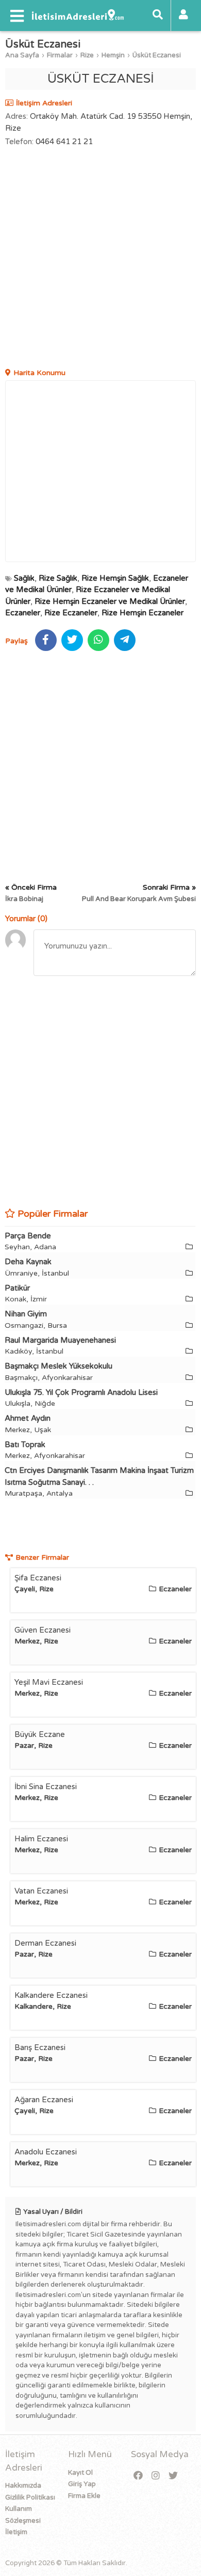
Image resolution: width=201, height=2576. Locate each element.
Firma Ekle (84, 2496)
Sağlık (24, 578)
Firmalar (60, 55)
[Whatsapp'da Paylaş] (98, 640)
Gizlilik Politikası (30, 2497)
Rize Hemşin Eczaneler (143, 613)
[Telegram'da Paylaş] (125, 640)
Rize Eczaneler (71, 613)
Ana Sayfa (22, 55)
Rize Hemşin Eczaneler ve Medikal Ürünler (110, 601)
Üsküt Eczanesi (157, 55)
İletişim (16, 2532)
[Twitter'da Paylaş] (72, 640)
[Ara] (158, 15)
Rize (87, 55)
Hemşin (113, 55)
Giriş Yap (82, 2484)
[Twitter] (173, 2476)
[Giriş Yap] (183, 15)
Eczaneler (23, 613)
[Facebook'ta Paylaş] (46, 640)
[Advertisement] (100, 259)
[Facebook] (138, 2476)
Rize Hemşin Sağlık (115, 578)
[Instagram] (156, 2476)
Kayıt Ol (80, 2473)
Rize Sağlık (58, 578)
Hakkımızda (23, 2486)
